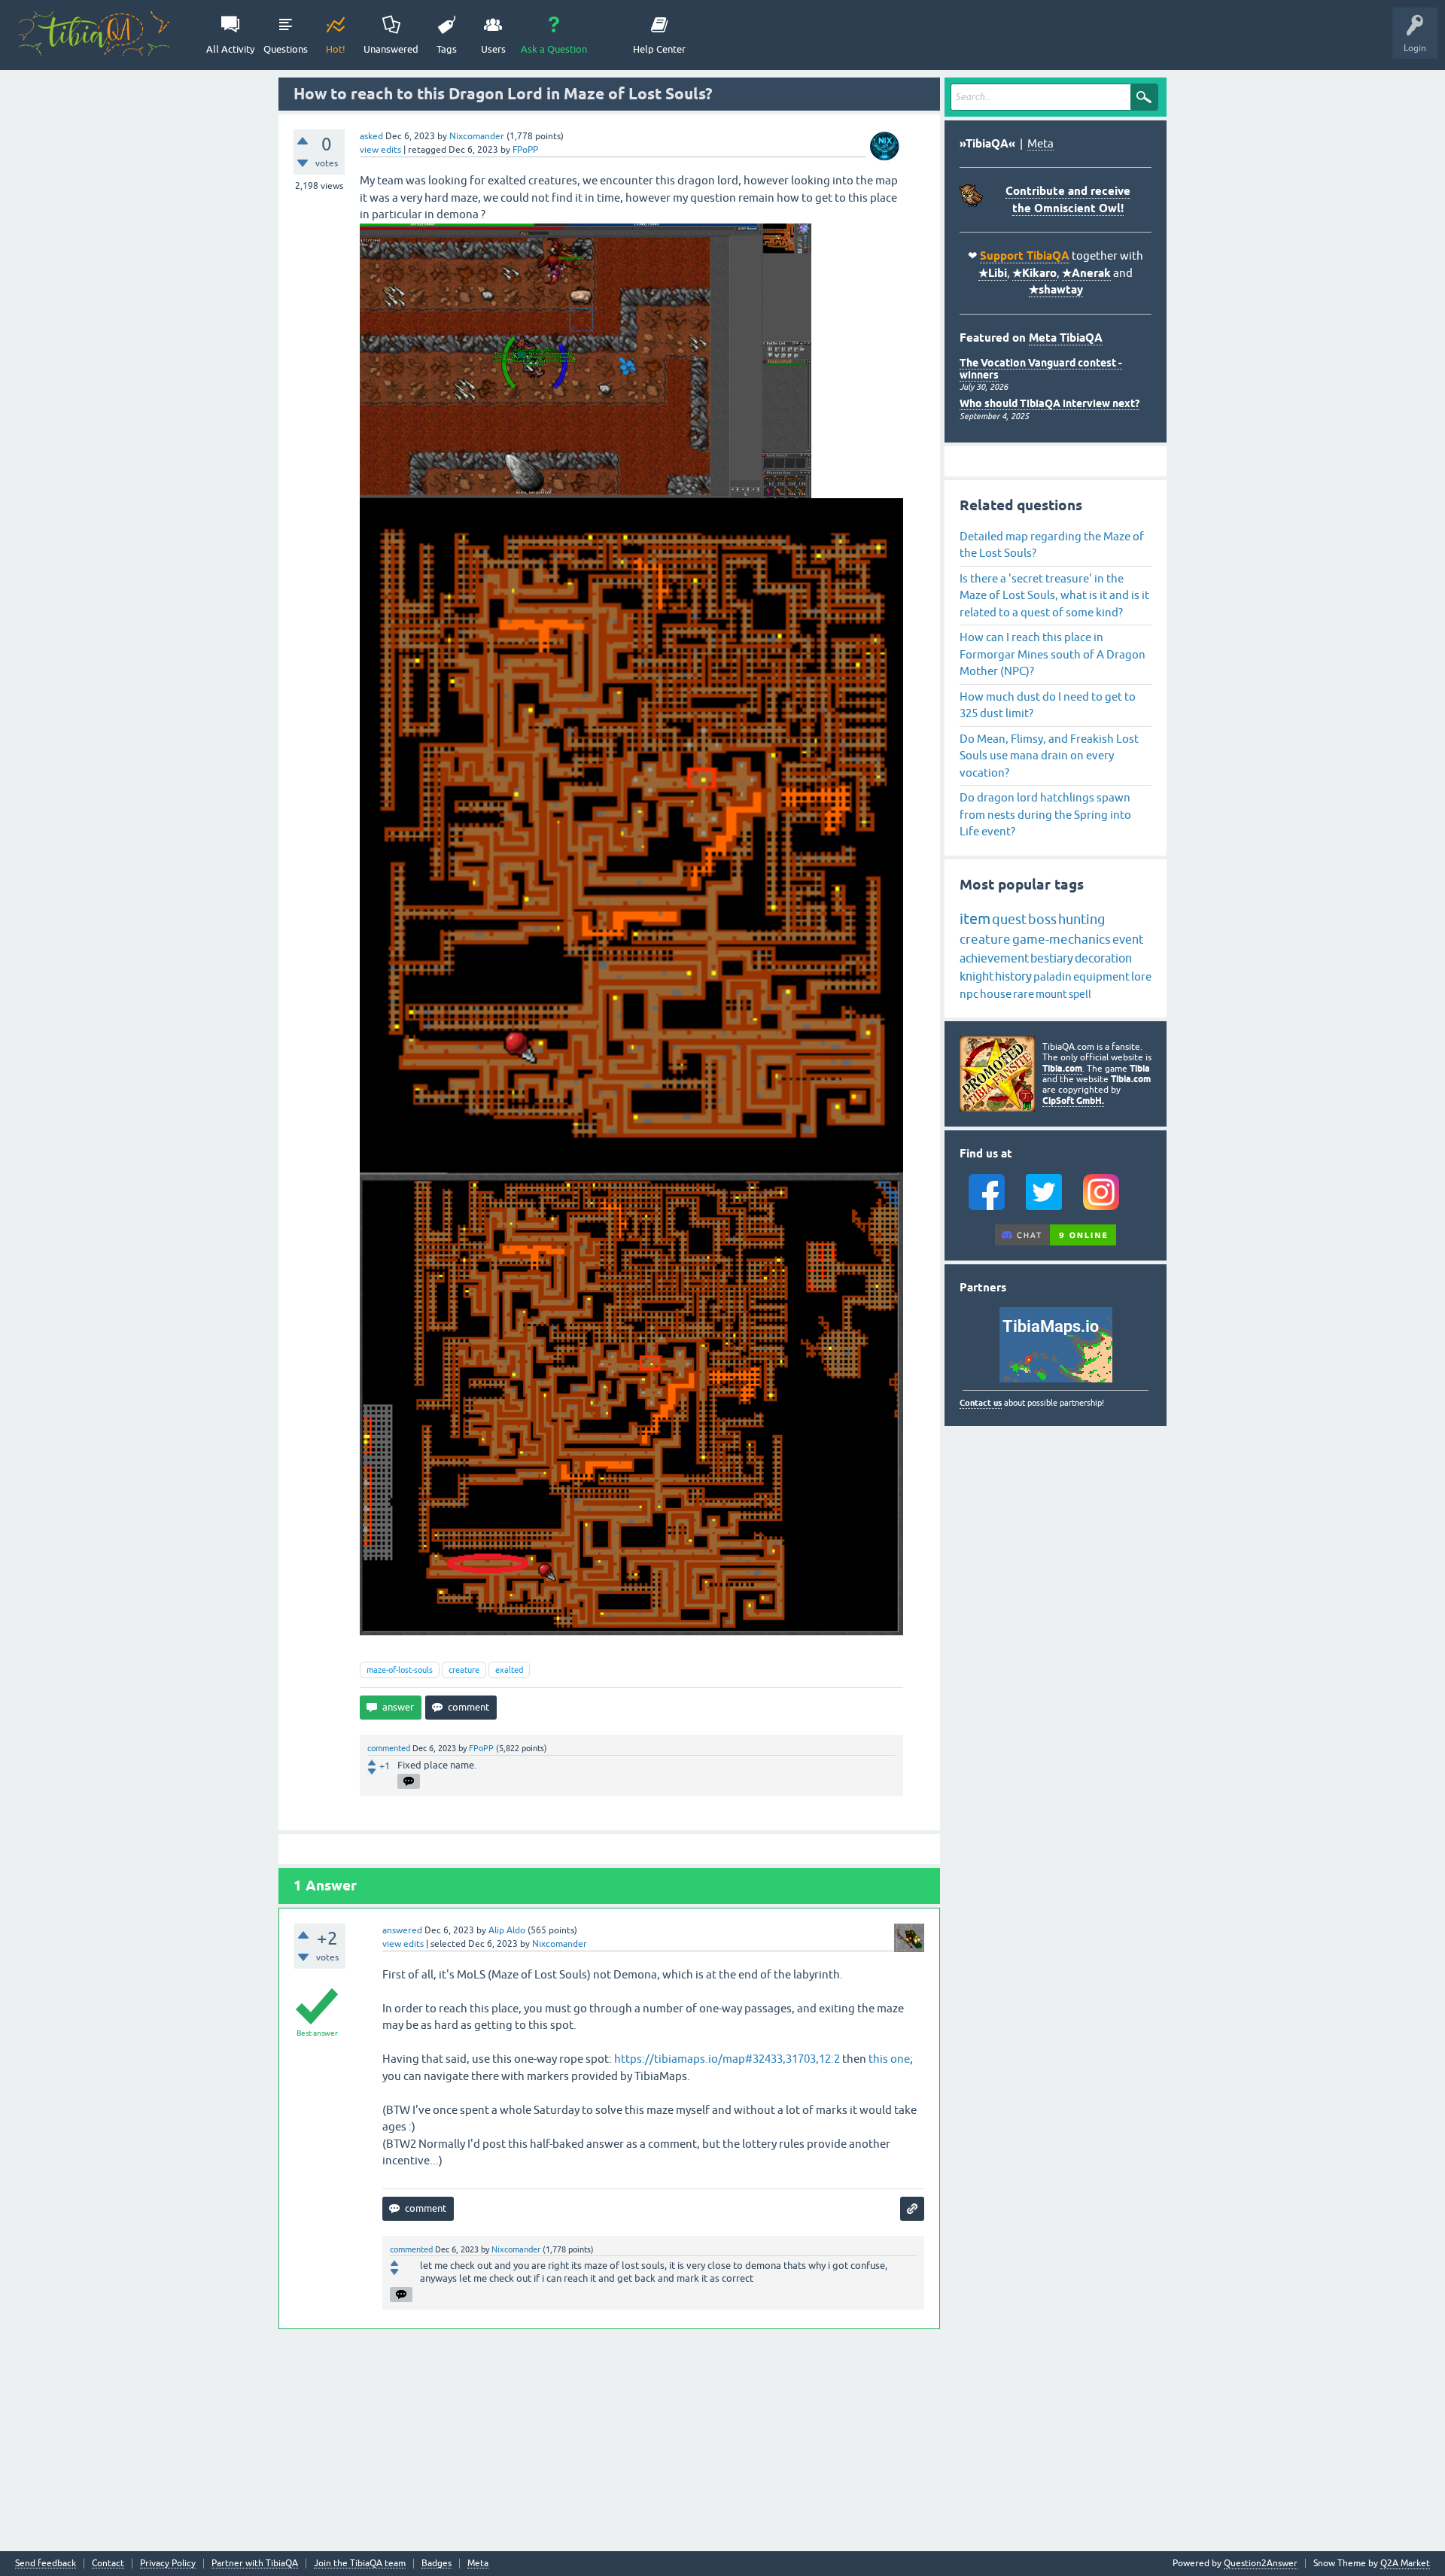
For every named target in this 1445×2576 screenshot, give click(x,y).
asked (371, 136)
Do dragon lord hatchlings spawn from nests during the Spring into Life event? (1045, 814)
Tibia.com (1062, 1068)
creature (464, 1670)
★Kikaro (1034, 273)
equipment (1101, 976)
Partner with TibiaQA (255, 2564)
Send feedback (46, 2564)
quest (1009, 919)
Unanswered (391, 49)
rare (1024, 994)
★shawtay (1056, 290)
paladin (1053, 976)
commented (389, 1748)
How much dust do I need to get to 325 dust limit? (1048, 705)
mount (1051, 994)
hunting (1081, 919)
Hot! (336, 49)
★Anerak (1086, 273)
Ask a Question (554, 49)
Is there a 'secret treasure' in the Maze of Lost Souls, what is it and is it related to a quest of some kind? (1054, 595)
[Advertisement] (609, 2438)
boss (1042, 919)
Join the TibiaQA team (360, 2564)
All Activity (230, 49)
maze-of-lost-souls (400, 1670)
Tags (447, 49)
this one (889, 2059)
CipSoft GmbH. (1073, 1101)
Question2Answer (1261, 2563)
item (975, 918)
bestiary (1052, 958)
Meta (1040, 143)
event (1128, 939)
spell (1080, 994)
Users (493, 49)
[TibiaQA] (94, 34)
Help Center (659, 49)
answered (402, 1930)
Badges (437, 2564)
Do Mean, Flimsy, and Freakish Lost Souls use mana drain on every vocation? (1049, 756)
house (996, 994)
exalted (509, 1670)
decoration (1103, 958)
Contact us (981, 1403)
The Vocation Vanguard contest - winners (1041, 368)
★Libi (993, 273)
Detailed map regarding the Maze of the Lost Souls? (1052, 545)
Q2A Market (1405, 2563)
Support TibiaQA (1025, 256)
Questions (286, 49)
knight (977, 976)
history (1013, 976)
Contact (108, 2564)
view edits (380, 150)
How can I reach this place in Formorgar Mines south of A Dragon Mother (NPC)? (1053, 654)
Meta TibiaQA (1066, 338)
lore (1141, 976)
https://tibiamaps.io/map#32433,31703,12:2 (727, 2059)
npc (969, 994)
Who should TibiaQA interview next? (1050, 403)
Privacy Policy (168, 2564)
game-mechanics (1062, 939)
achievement (994, 958)
